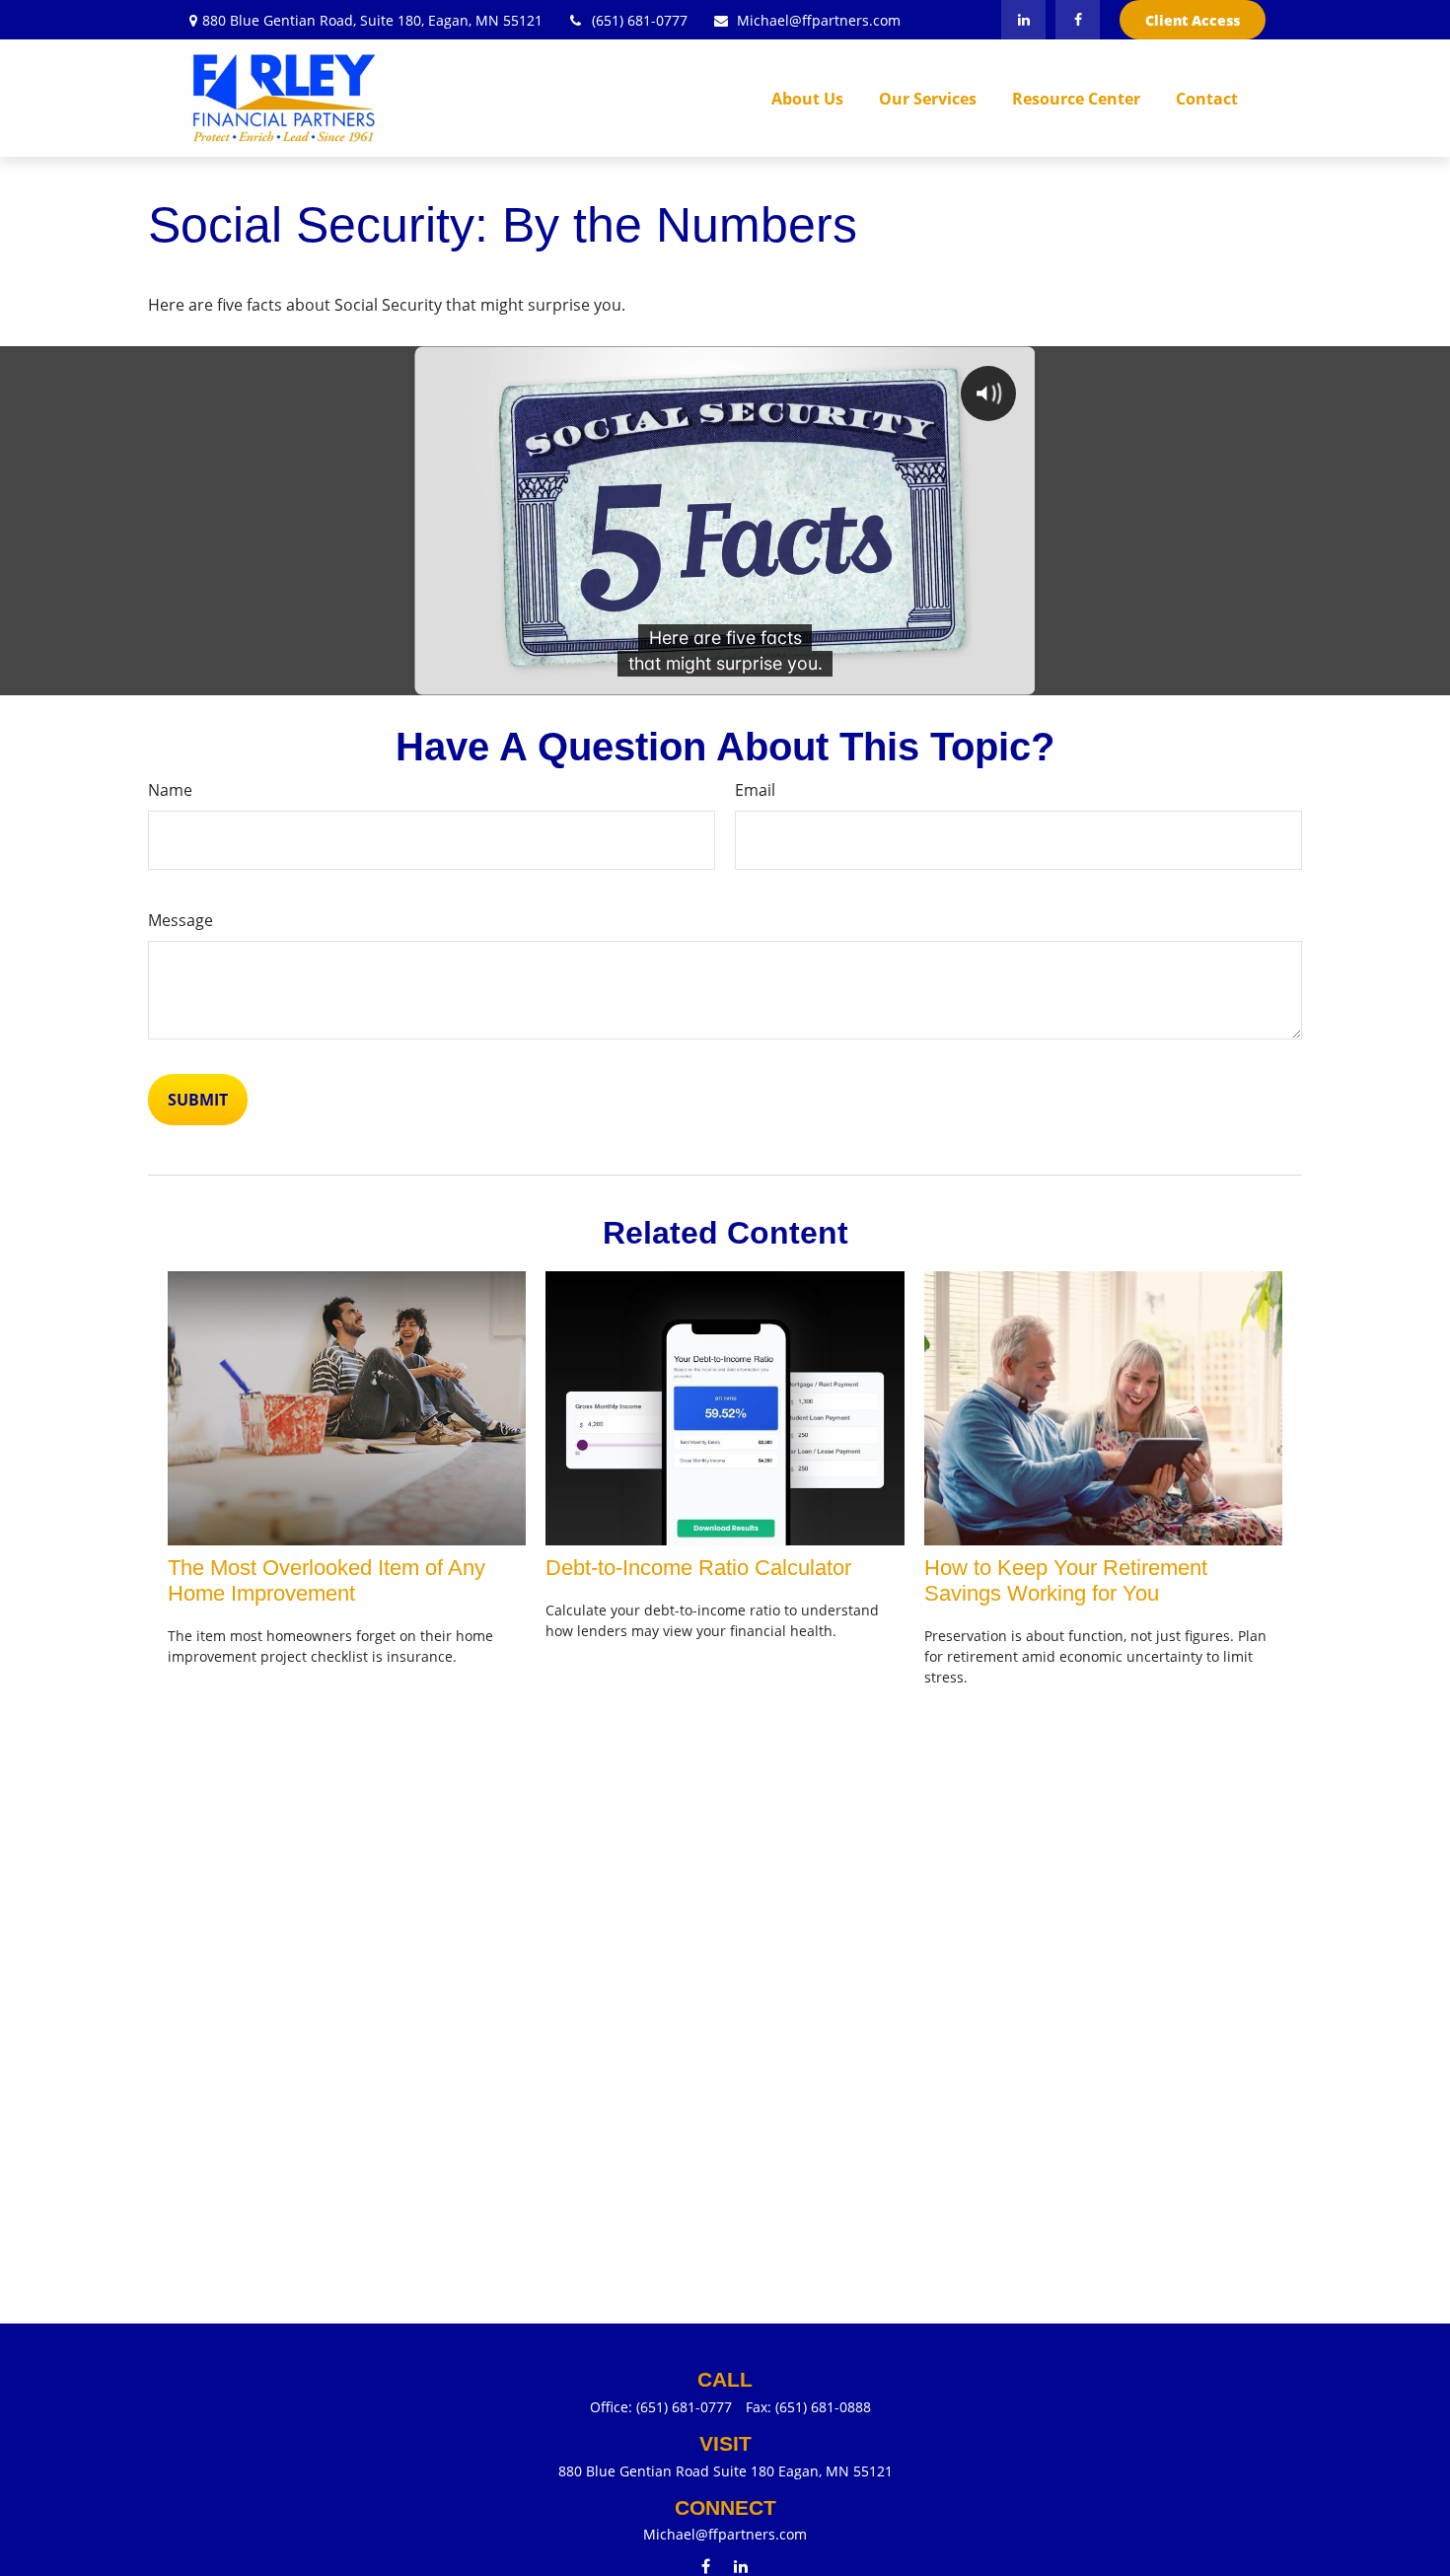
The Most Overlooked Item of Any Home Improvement (326, 1580)
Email (755, 790)
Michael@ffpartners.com (819, 20)
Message (181, 920)
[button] (807, 99)
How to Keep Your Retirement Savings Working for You (1066, 1580)
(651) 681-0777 (640, 20)
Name (170, 790)
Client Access (1193, 20)
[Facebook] (1078, 20)
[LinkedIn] (1023, 20)
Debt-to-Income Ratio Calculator (698, 1568)
